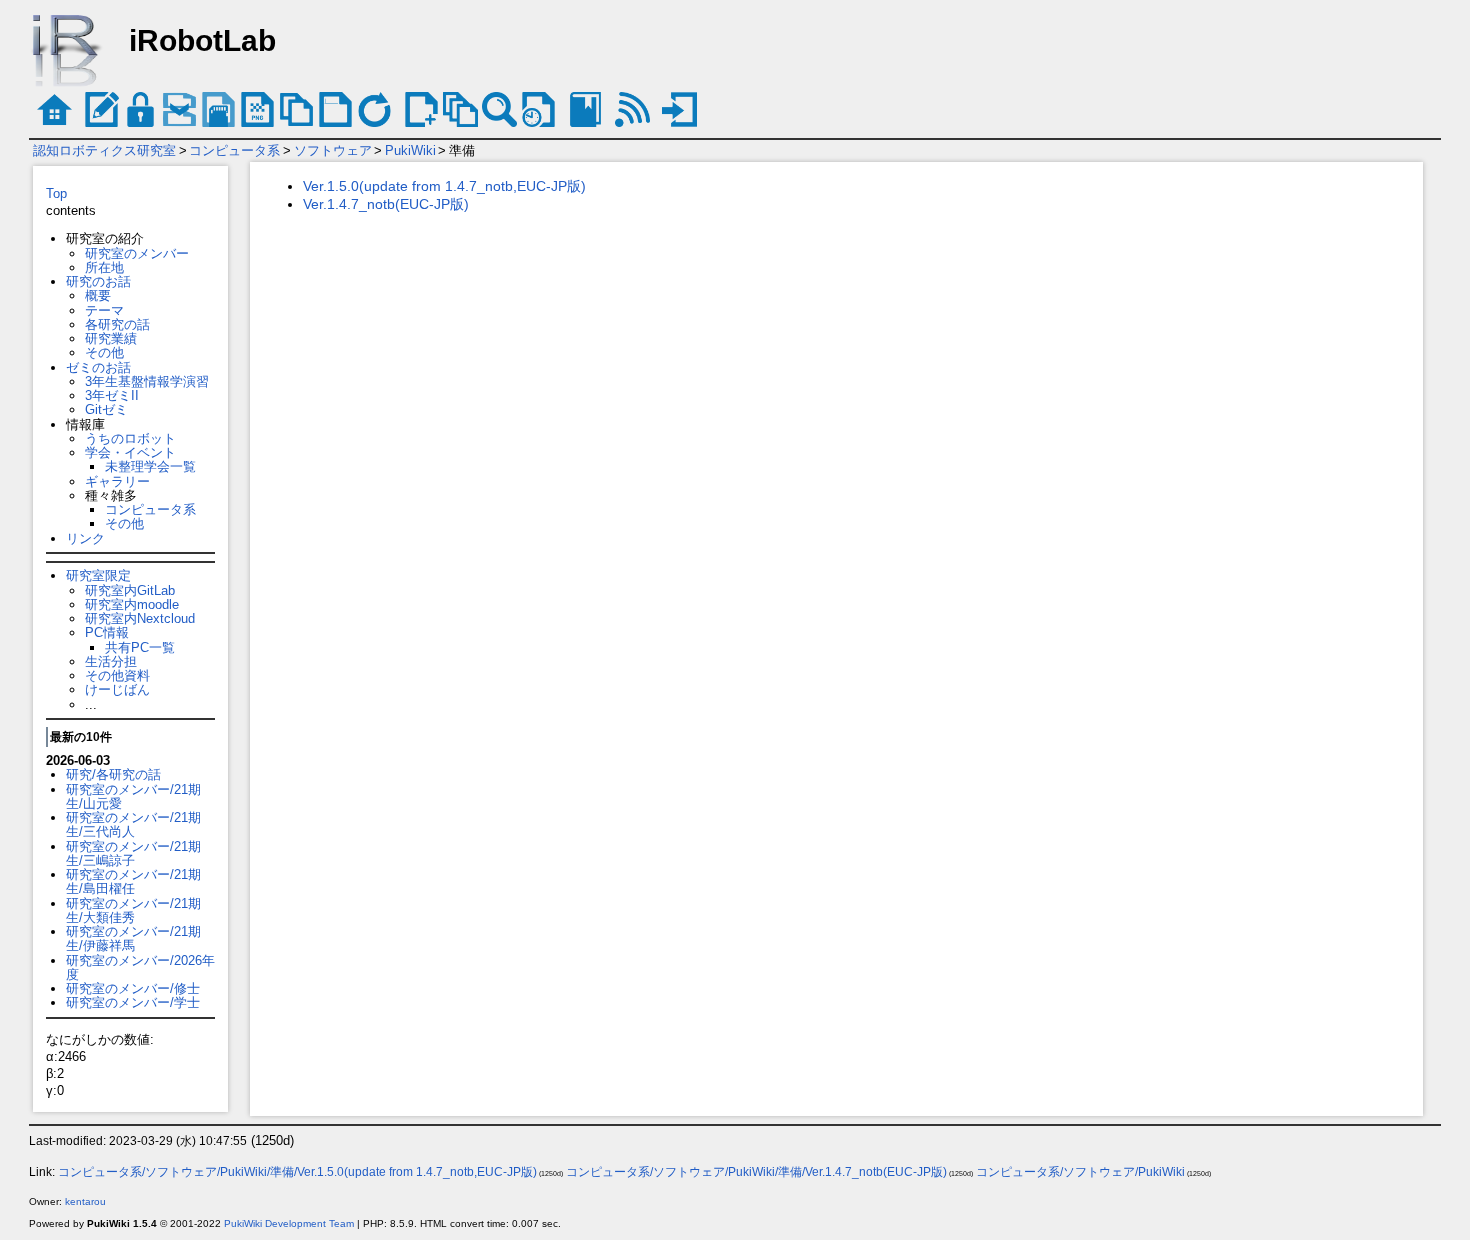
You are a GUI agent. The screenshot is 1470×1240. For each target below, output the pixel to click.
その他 (104, 352)
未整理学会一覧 (150, 466)
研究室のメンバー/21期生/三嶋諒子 (133, 853)
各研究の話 (117, 324)
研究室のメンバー (137, 253)
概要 (98, 295)
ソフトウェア (333, 150)
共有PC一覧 (140, 647)
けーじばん (117, 689)
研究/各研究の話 (113, 774)
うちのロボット (130, 438)
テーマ (104, 310)
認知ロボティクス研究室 (104, 150)
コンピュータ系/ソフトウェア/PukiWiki (1080, 1172)
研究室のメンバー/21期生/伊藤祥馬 (133, 938)
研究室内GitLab (130, 590)
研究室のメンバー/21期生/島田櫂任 (133, 881)
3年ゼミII (112, 395)
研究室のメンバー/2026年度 (140, 967)
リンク (85, 538)
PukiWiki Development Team (289, 1223)
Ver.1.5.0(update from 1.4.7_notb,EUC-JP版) (444, 186)
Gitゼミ (106, 409)
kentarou (85, 1201)
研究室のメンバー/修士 (133, 988)
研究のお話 (98, 281)
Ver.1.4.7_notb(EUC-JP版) (386, 204)
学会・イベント (130, 452)
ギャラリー (117, 481)
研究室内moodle (132, 604)
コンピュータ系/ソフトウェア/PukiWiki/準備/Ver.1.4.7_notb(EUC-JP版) (756, 1172)
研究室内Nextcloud (140, 618)
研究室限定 (98, 575)
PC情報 (107, 632)
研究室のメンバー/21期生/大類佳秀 (133, 910)
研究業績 (111, 338)
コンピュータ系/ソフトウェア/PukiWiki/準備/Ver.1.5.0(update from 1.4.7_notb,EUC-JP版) (297, 1172)
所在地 (104, 267)
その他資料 (117, 675)
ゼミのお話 (98, 367)
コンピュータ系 (234, 150)
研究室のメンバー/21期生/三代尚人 (133, 824)
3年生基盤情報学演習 (147, 381)
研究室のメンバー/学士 (133, 1002)
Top (56, 193)
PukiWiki (410, 150)
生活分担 (111, 661)
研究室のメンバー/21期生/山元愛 (133, 796)
